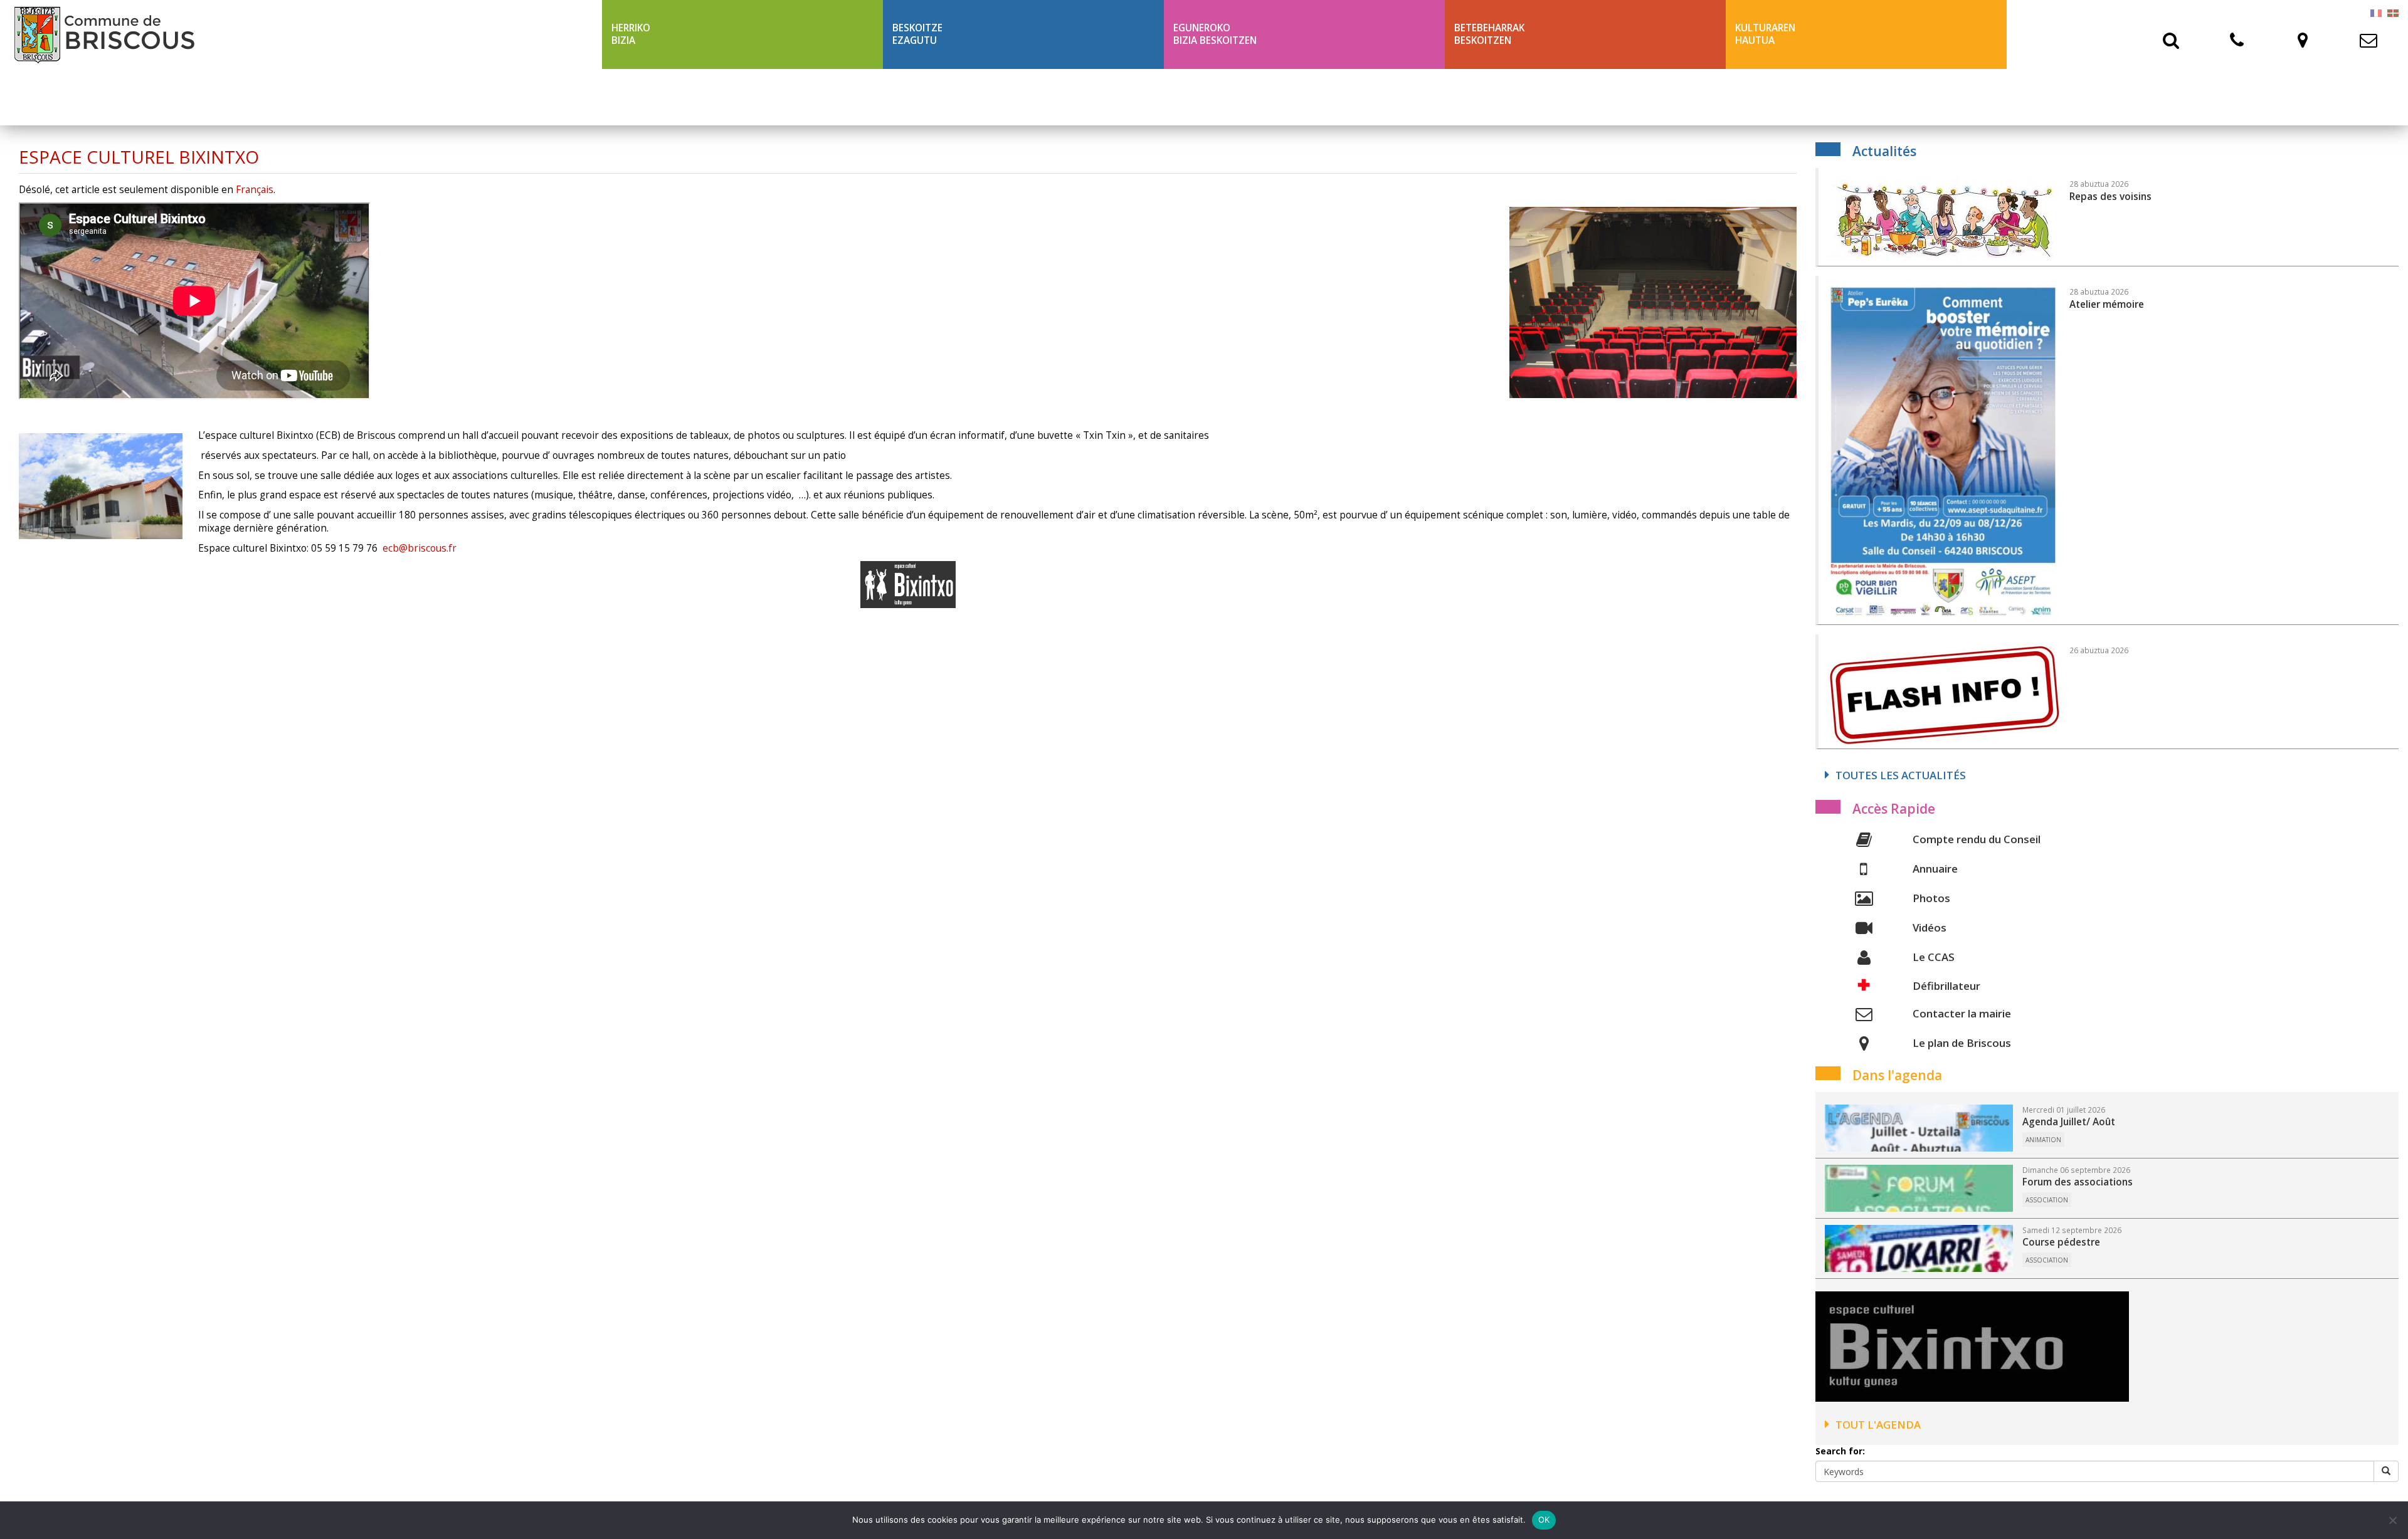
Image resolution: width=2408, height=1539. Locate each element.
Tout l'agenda (1878, 1425)
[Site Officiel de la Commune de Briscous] (301, 34)
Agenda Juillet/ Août (2069, 1122)
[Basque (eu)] (2393, 12)
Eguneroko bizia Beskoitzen (1215, 34)
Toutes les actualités (1901, 775)
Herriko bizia (631, 34)
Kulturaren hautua (1765, 34)
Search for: (1840, 1451)
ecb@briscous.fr (420, 548)
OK (1544, 1520)
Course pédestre (2061, 1242)
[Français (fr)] (2376, 12)
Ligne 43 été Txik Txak (666, 97)
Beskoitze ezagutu (917, 34)
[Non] (2392, 1520)
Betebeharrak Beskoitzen (1489, 34)
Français (255, 190)
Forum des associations (2078, 1182)
